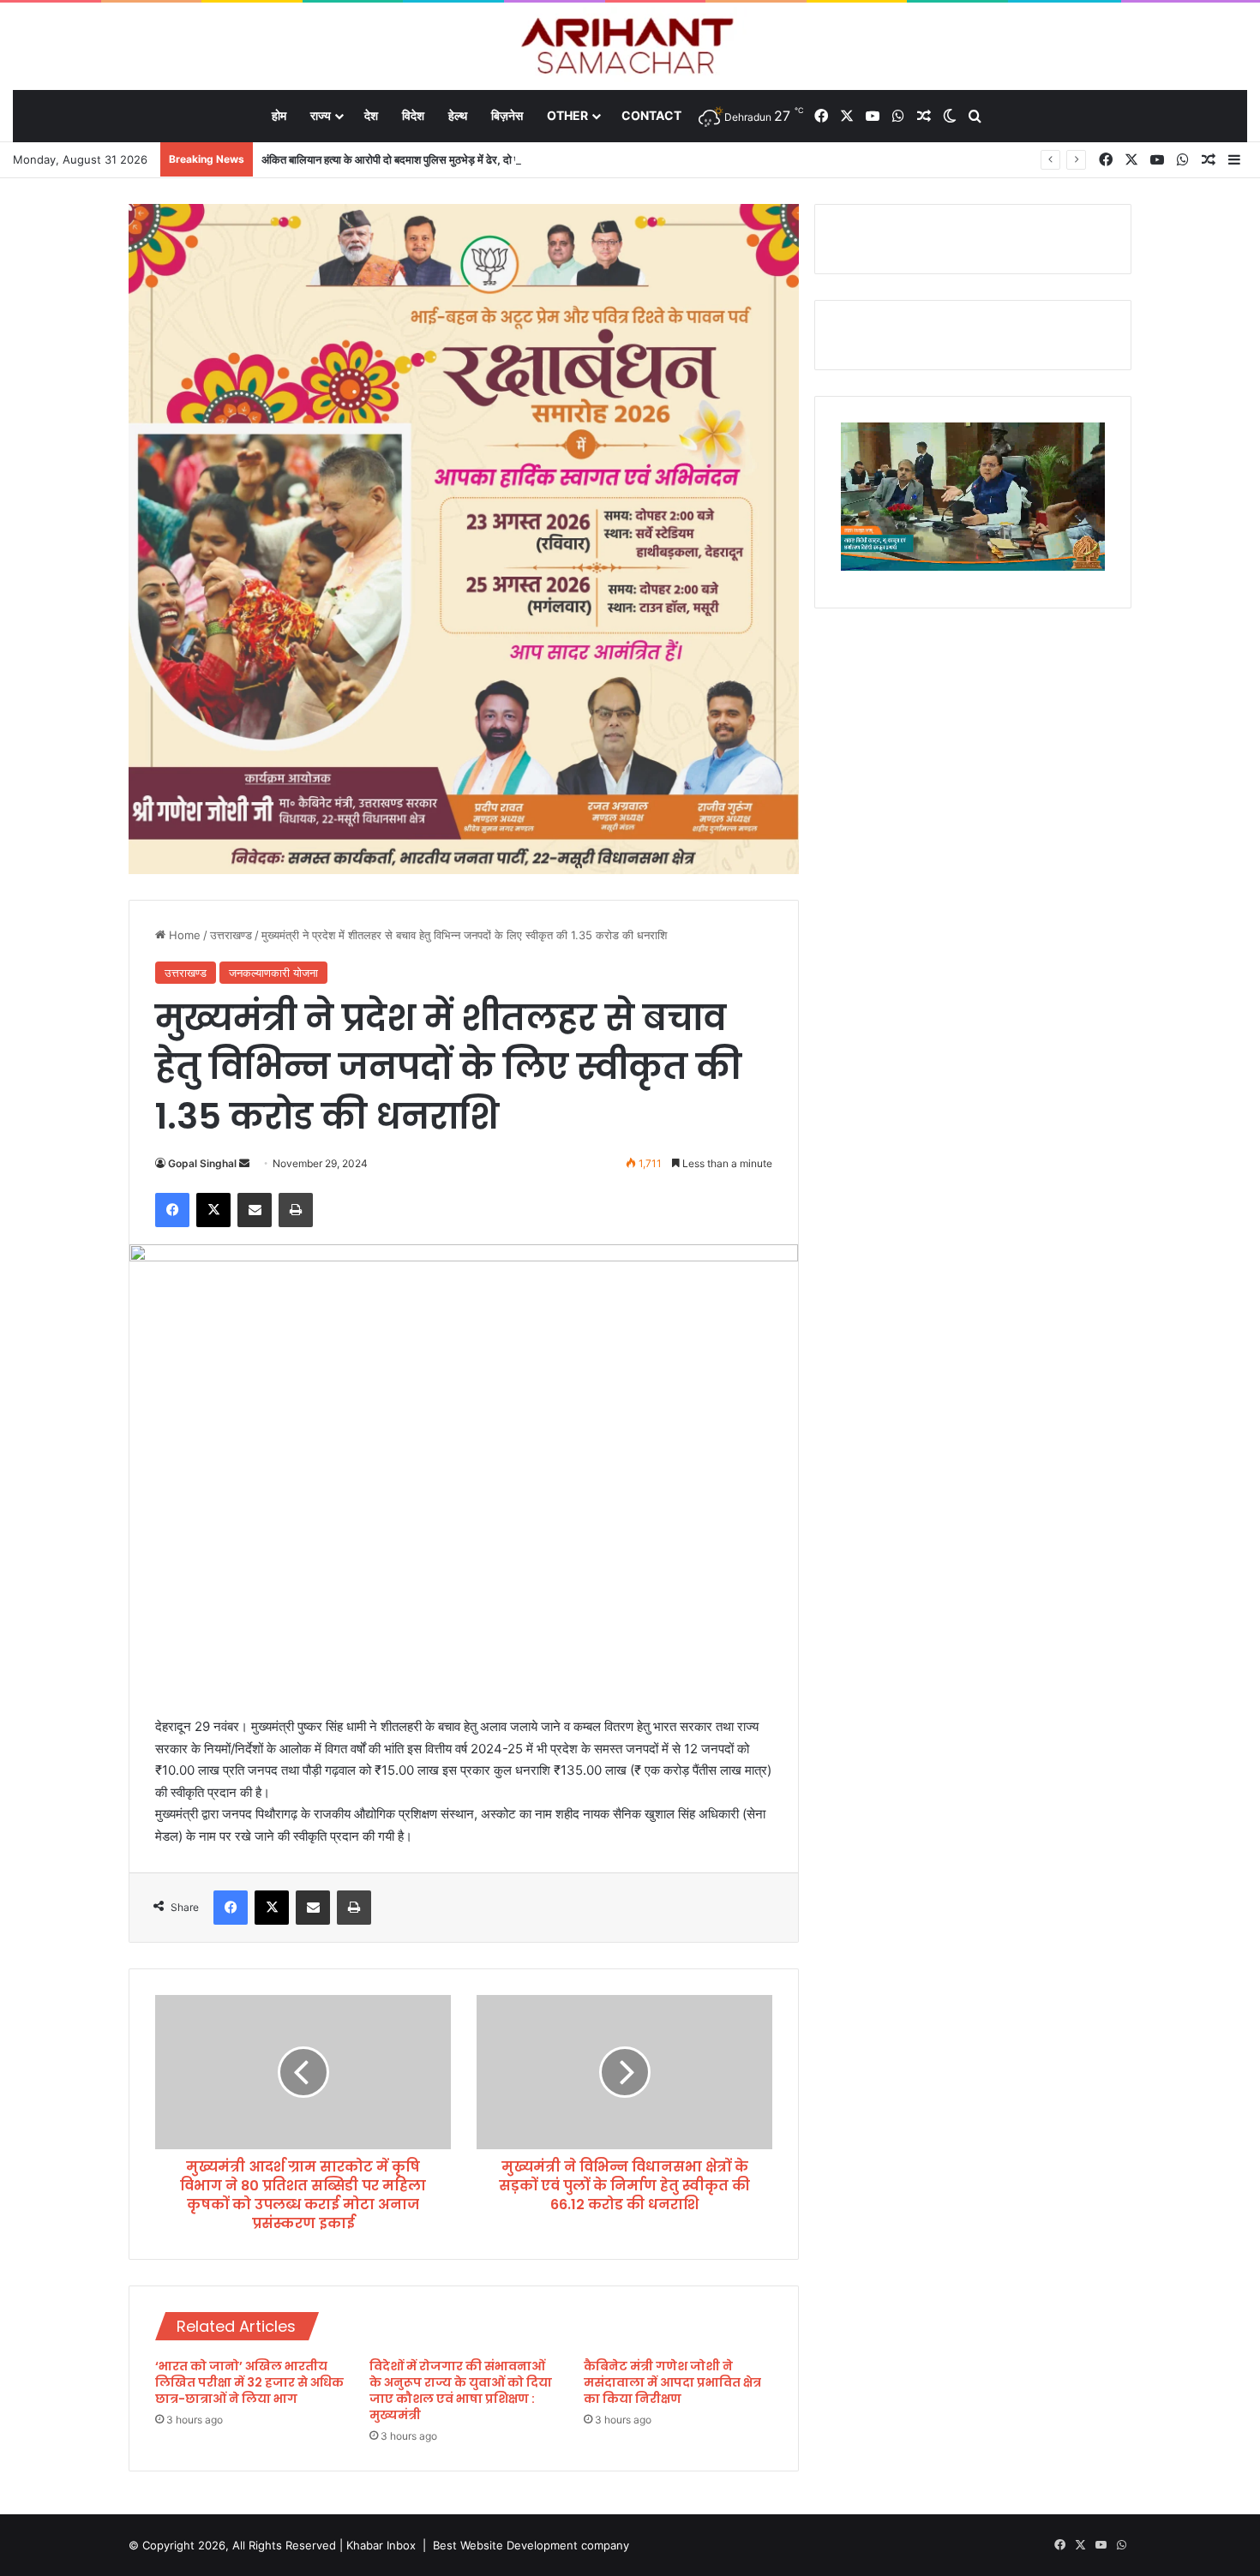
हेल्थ (458, 115)
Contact (651, 115)
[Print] (296, 1210)
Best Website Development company (531, 2545)
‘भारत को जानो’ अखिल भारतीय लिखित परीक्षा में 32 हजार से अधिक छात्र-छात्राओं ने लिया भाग (249, 2382)
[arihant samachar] (630, 48)
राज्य (321, 115)
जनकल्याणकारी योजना (273, 973)
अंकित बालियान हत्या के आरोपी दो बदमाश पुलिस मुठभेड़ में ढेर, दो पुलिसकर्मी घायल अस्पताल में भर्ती (453, 159)
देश (371, 115)
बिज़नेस (507, 115)
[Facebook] (172, 1210)
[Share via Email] (255, 1210)
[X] (213, 1210)
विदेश (413, 115)
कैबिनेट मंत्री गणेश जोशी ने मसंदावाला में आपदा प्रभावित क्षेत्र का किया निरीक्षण (672, 2382)
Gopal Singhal (202, 1163)
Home (183, 935)
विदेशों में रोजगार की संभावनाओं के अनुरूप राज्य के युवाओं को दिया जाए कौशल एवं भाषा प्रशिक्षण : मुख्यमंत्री (461, 2390)
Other (567, 115)
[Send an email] (244, 1163)
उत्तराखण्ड (231, 935)
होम (279, 115)
